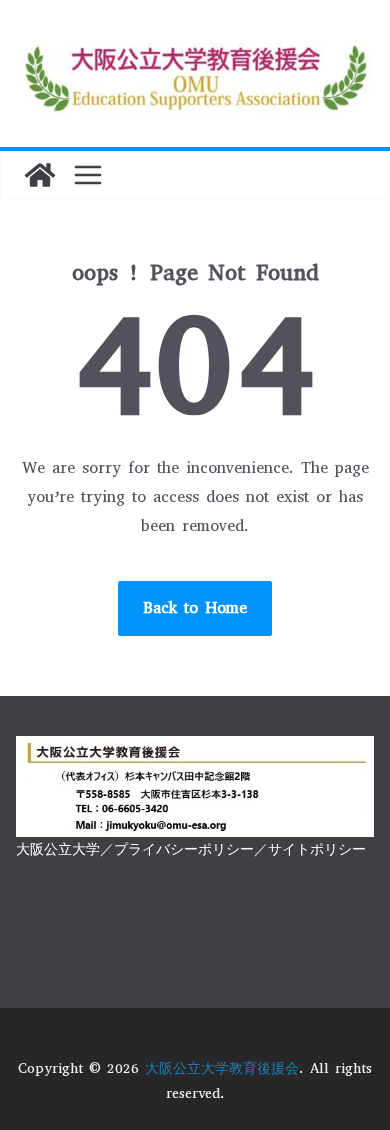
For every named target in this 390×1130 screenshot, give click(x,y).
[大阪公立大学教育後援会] (40, 175)
